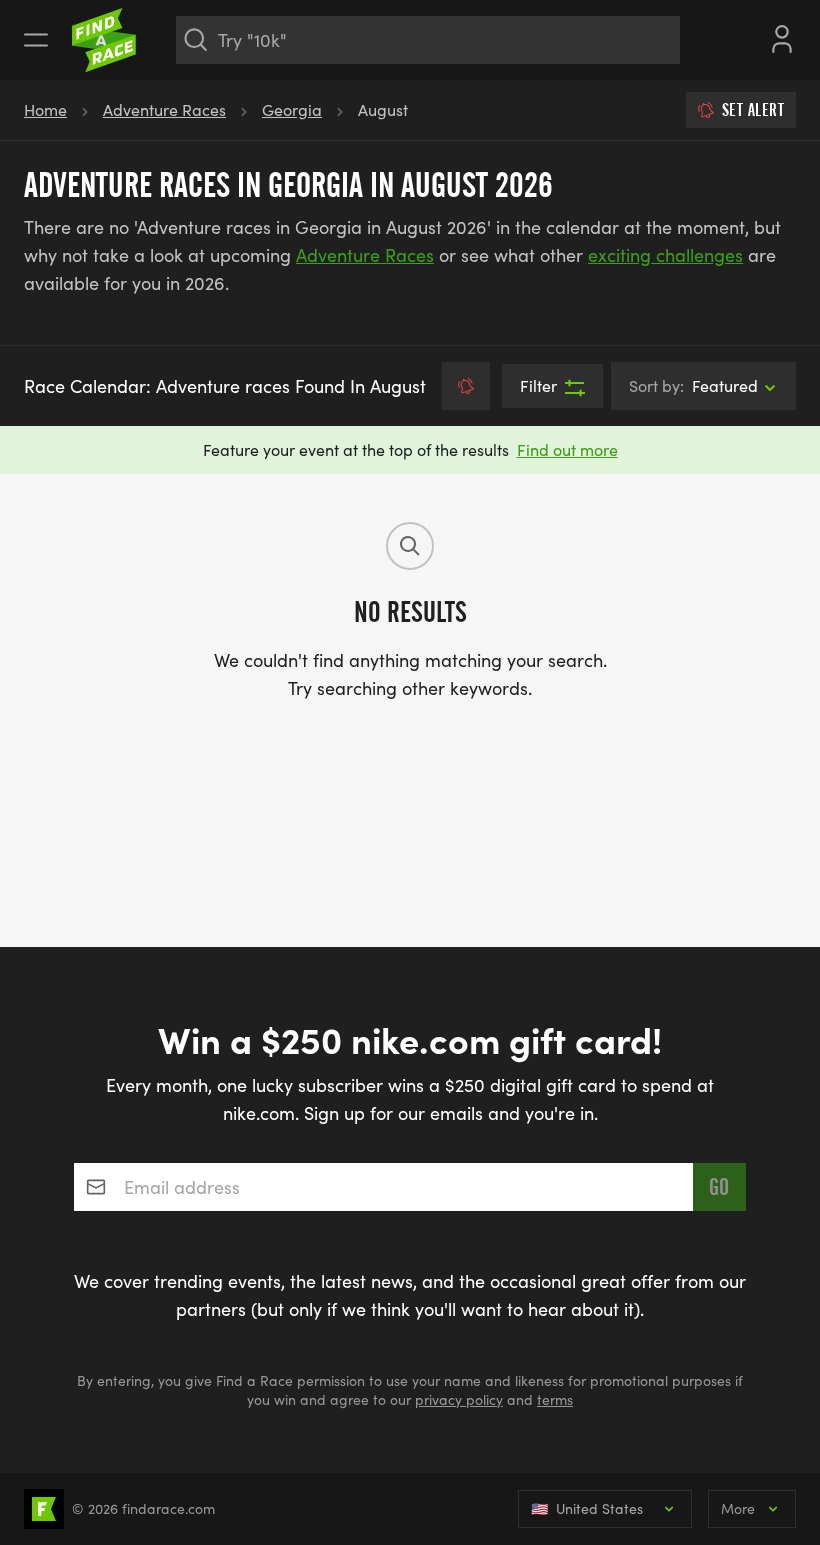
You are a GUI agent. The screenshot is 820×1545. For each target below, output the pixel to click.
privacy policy (459, 1399)
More (738, 1508)
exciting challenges (665, 255)
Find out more (567, 449)
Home (45, 109)
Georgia (292, 109)
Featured (693, 385)
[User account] (782, 37)
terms (555, 1399)
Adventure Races (164, 109)
